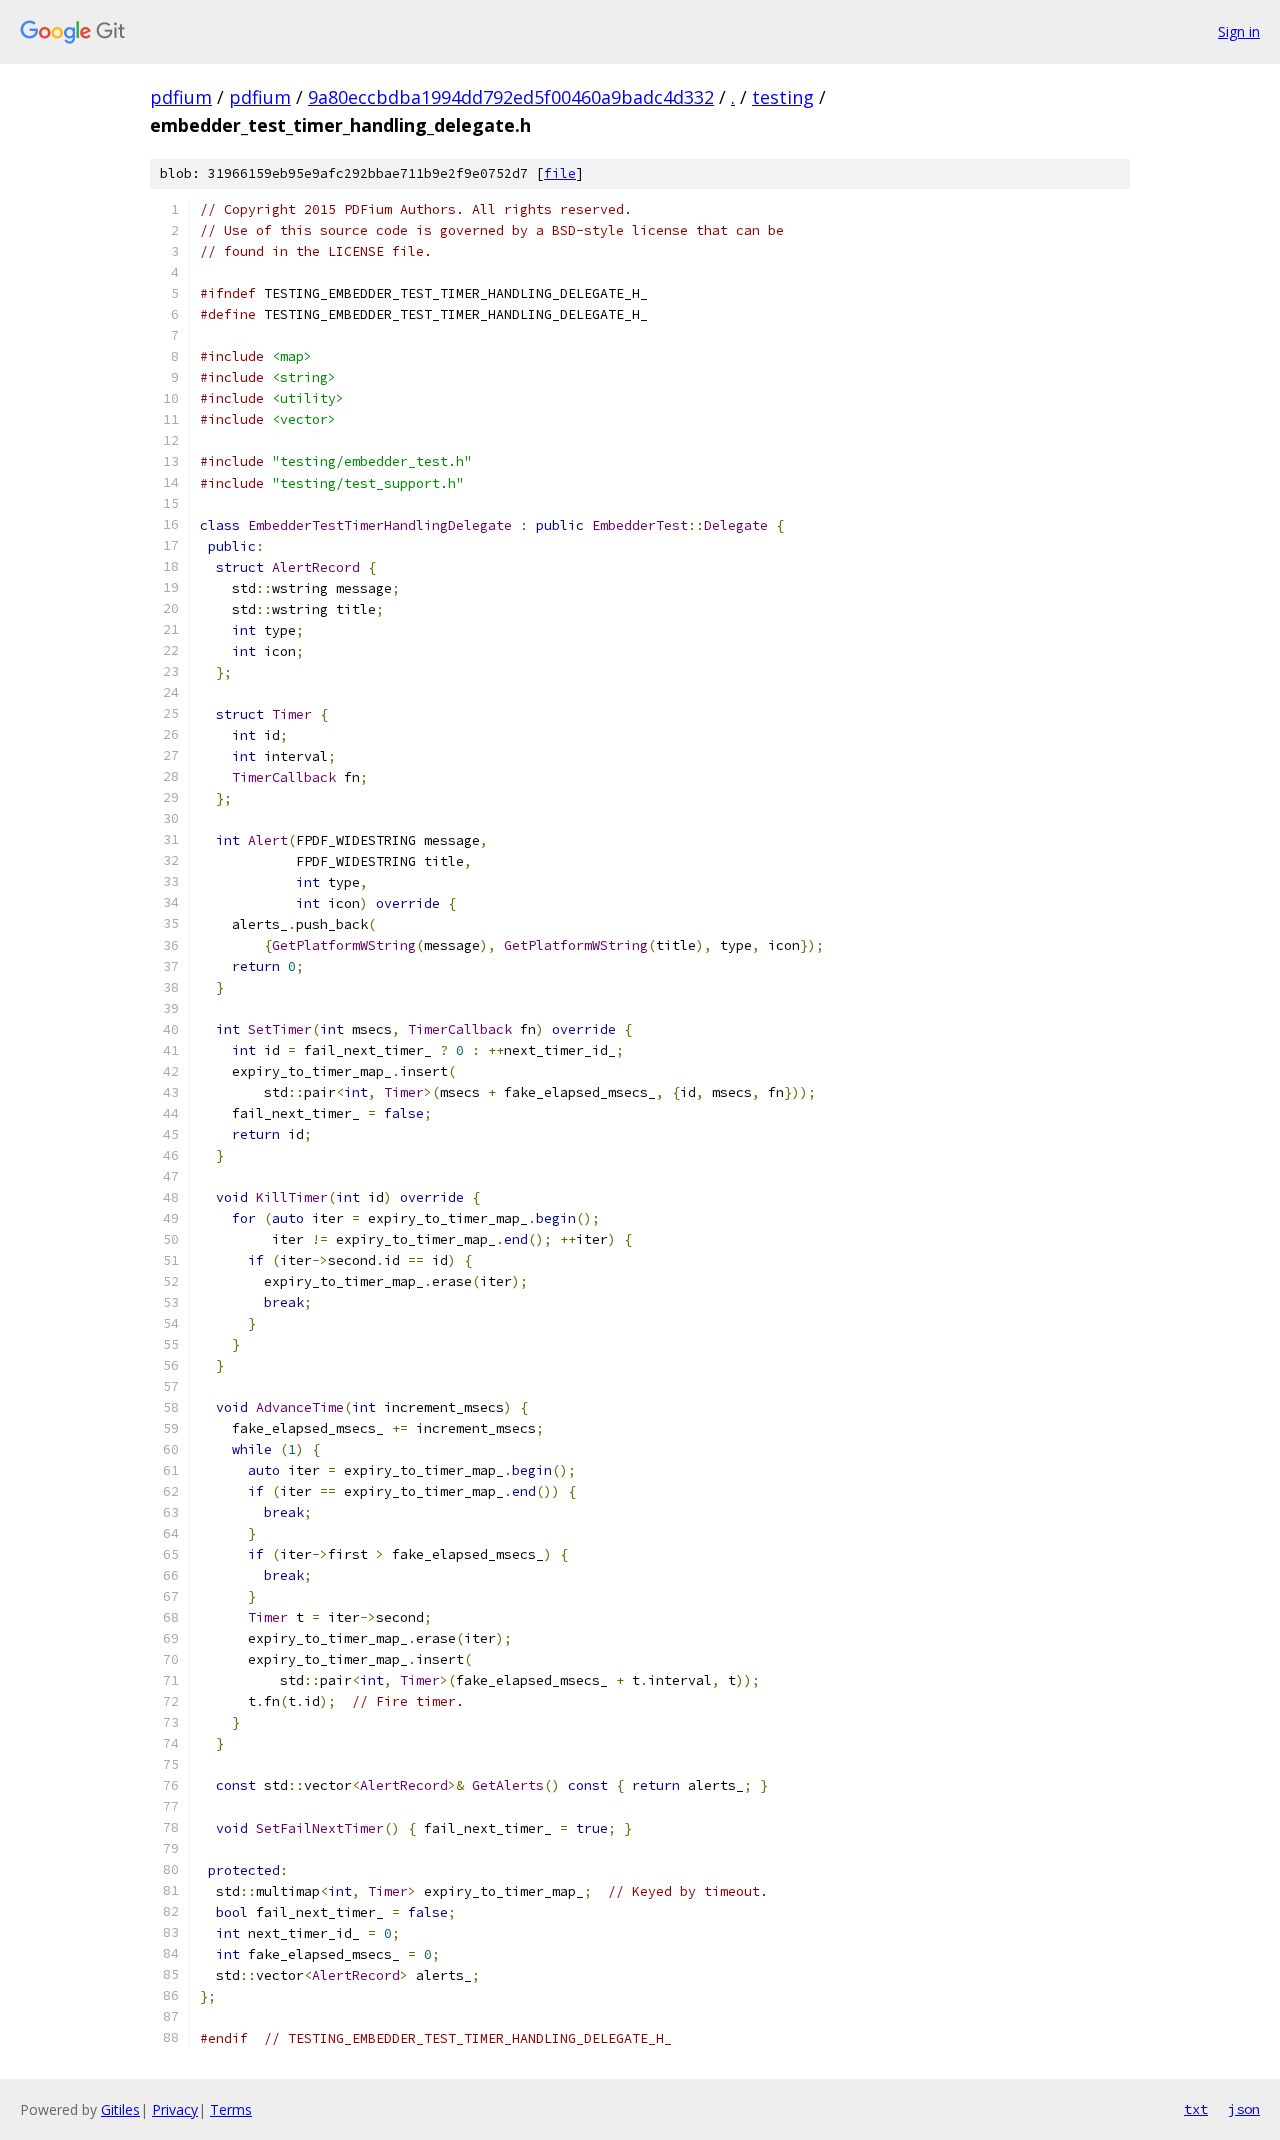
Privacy (175, 2109)
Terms (231, 2109)
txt (1196, 2109)
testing (783, 97)
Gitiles (120, 2109)
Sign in (1239, 31)
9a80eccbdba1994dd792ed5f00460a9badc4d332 (511, 97)
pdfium (181, 97)
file (560, 173)
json (1244, 2109)
